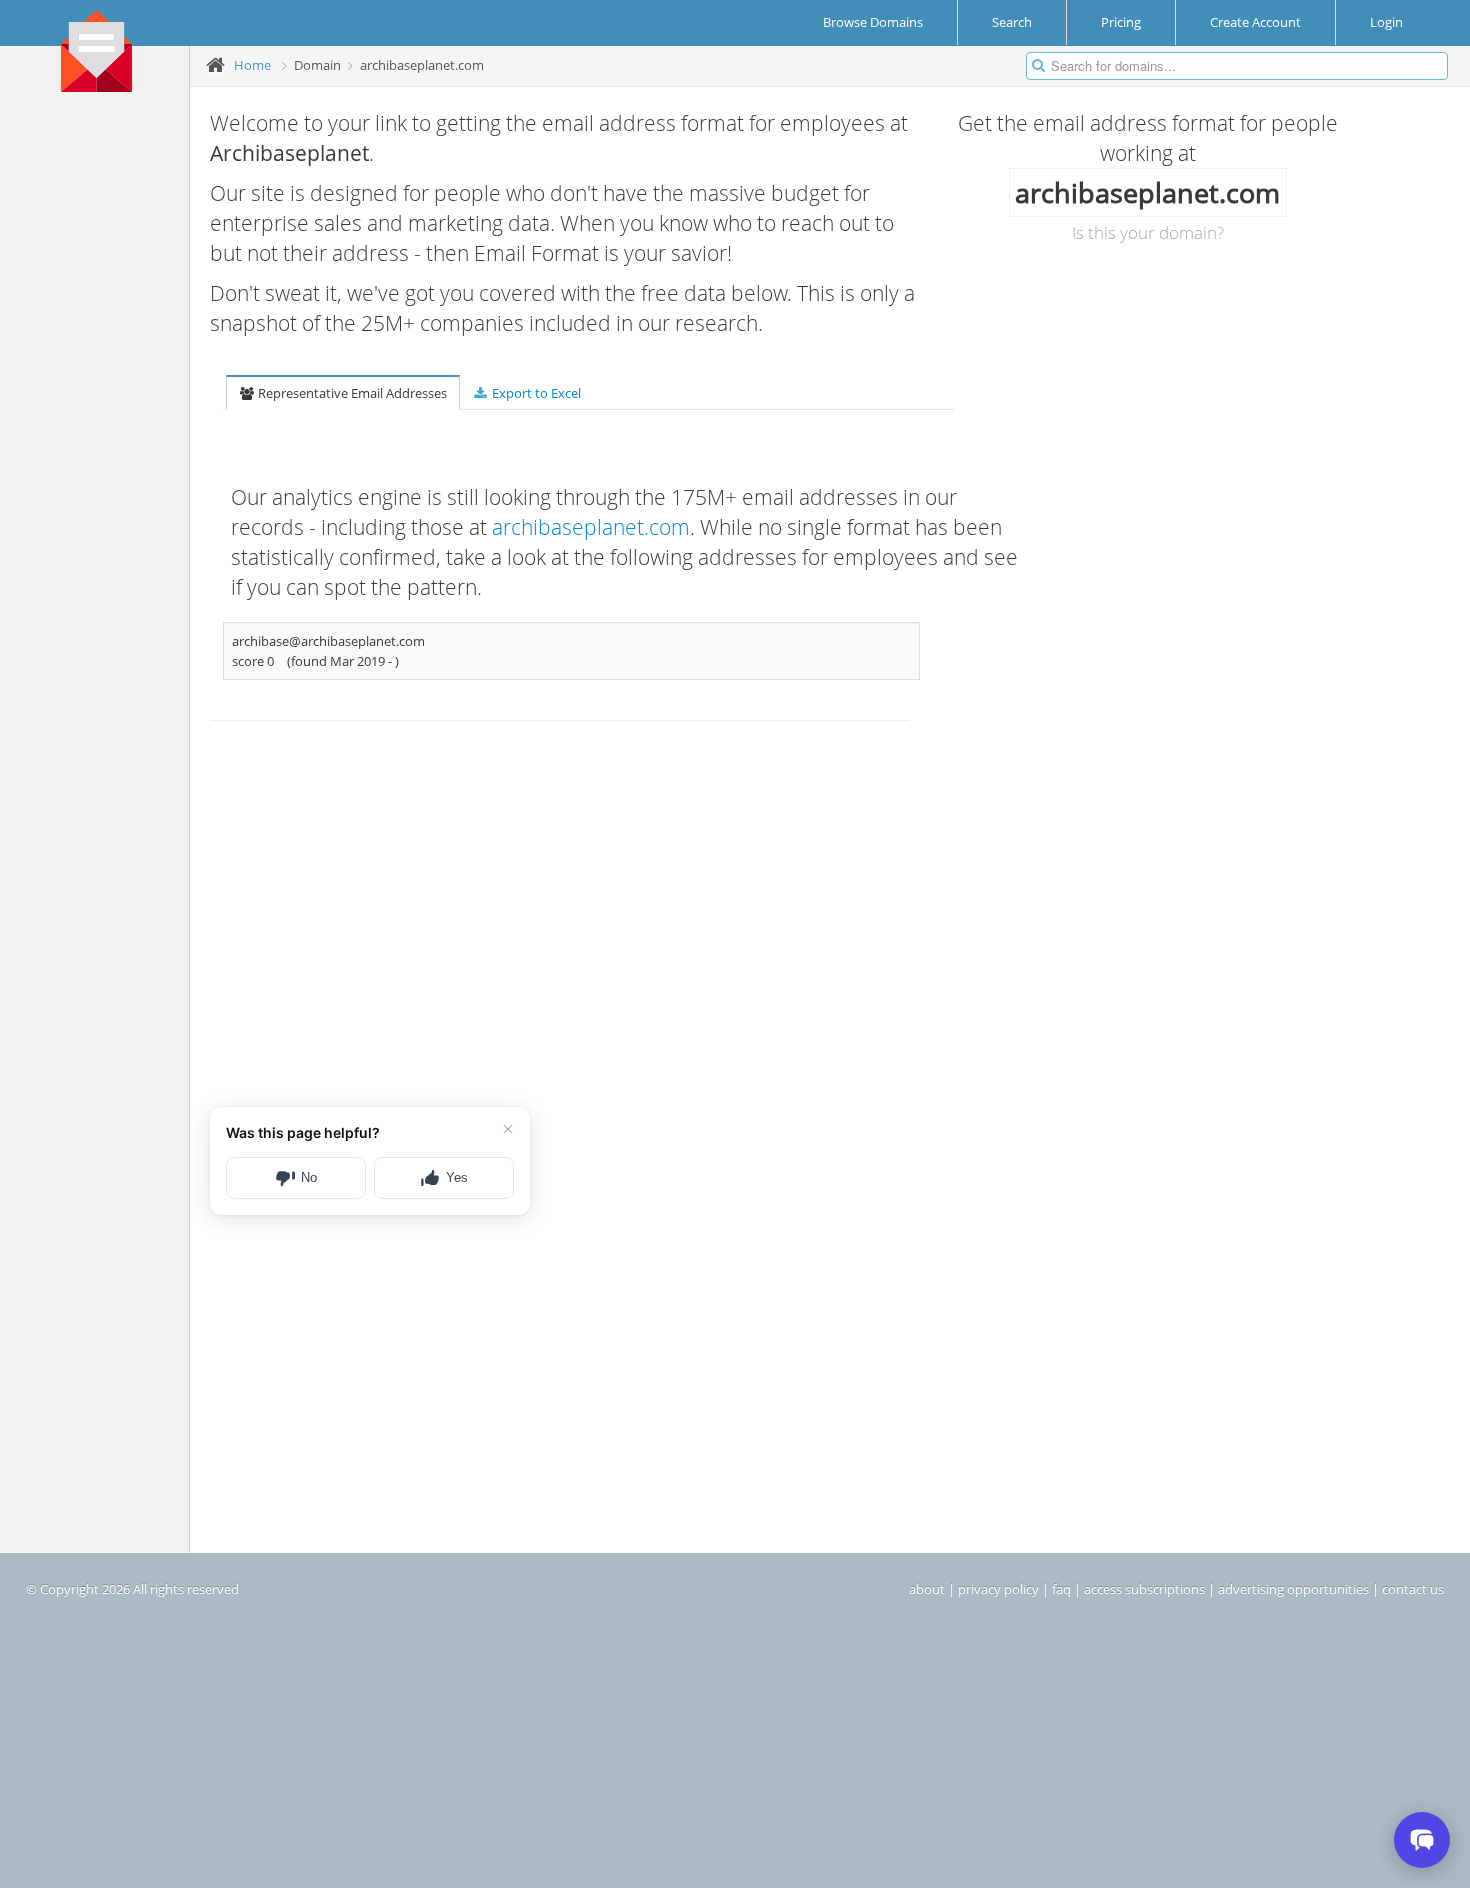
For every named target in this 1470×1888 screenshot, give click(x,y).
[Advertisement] (102, 411)
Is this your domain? (1148, 232)
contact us (1413, 1589)
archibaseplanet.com (591, 527)
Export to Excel (535, 393)
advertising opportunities (1293, 1589)
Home (252, 65)
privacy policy (998, 1589)
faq (1061, 1589)
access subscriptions (1144, 1589)
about (927, 1589)
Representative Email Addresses (351, 393)
